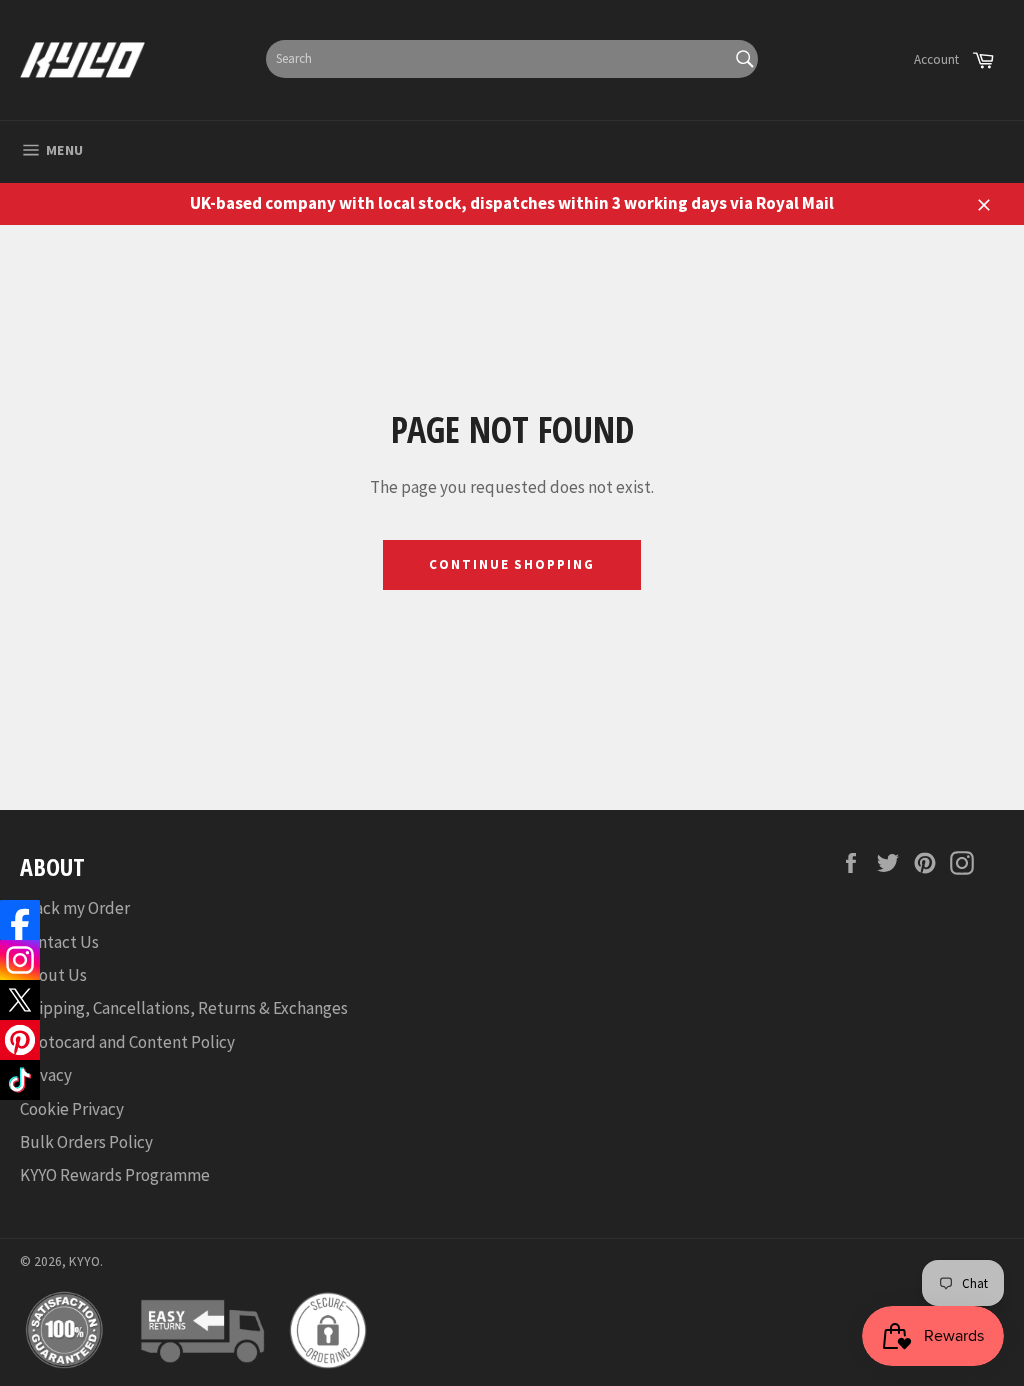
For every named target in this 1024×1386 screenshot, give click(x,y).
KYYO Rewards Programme (115, 1175)
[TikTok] (20, 1080)
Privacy (46, 1075)
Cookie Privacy (72, 1109)
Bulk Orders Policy (86, 1142)
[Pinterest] (20, 1040)
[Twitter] (20, 1000)
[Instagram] (20, 960)
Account (936, 59)
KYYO (84, 1261)
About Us (53, 975)
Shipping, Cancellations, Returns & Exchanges (184, 1008)
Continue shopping (512, 564)
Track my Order (75, 908)
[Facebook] (20, 920)
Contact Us (59, 942)
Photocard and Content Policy (127, 1042)
